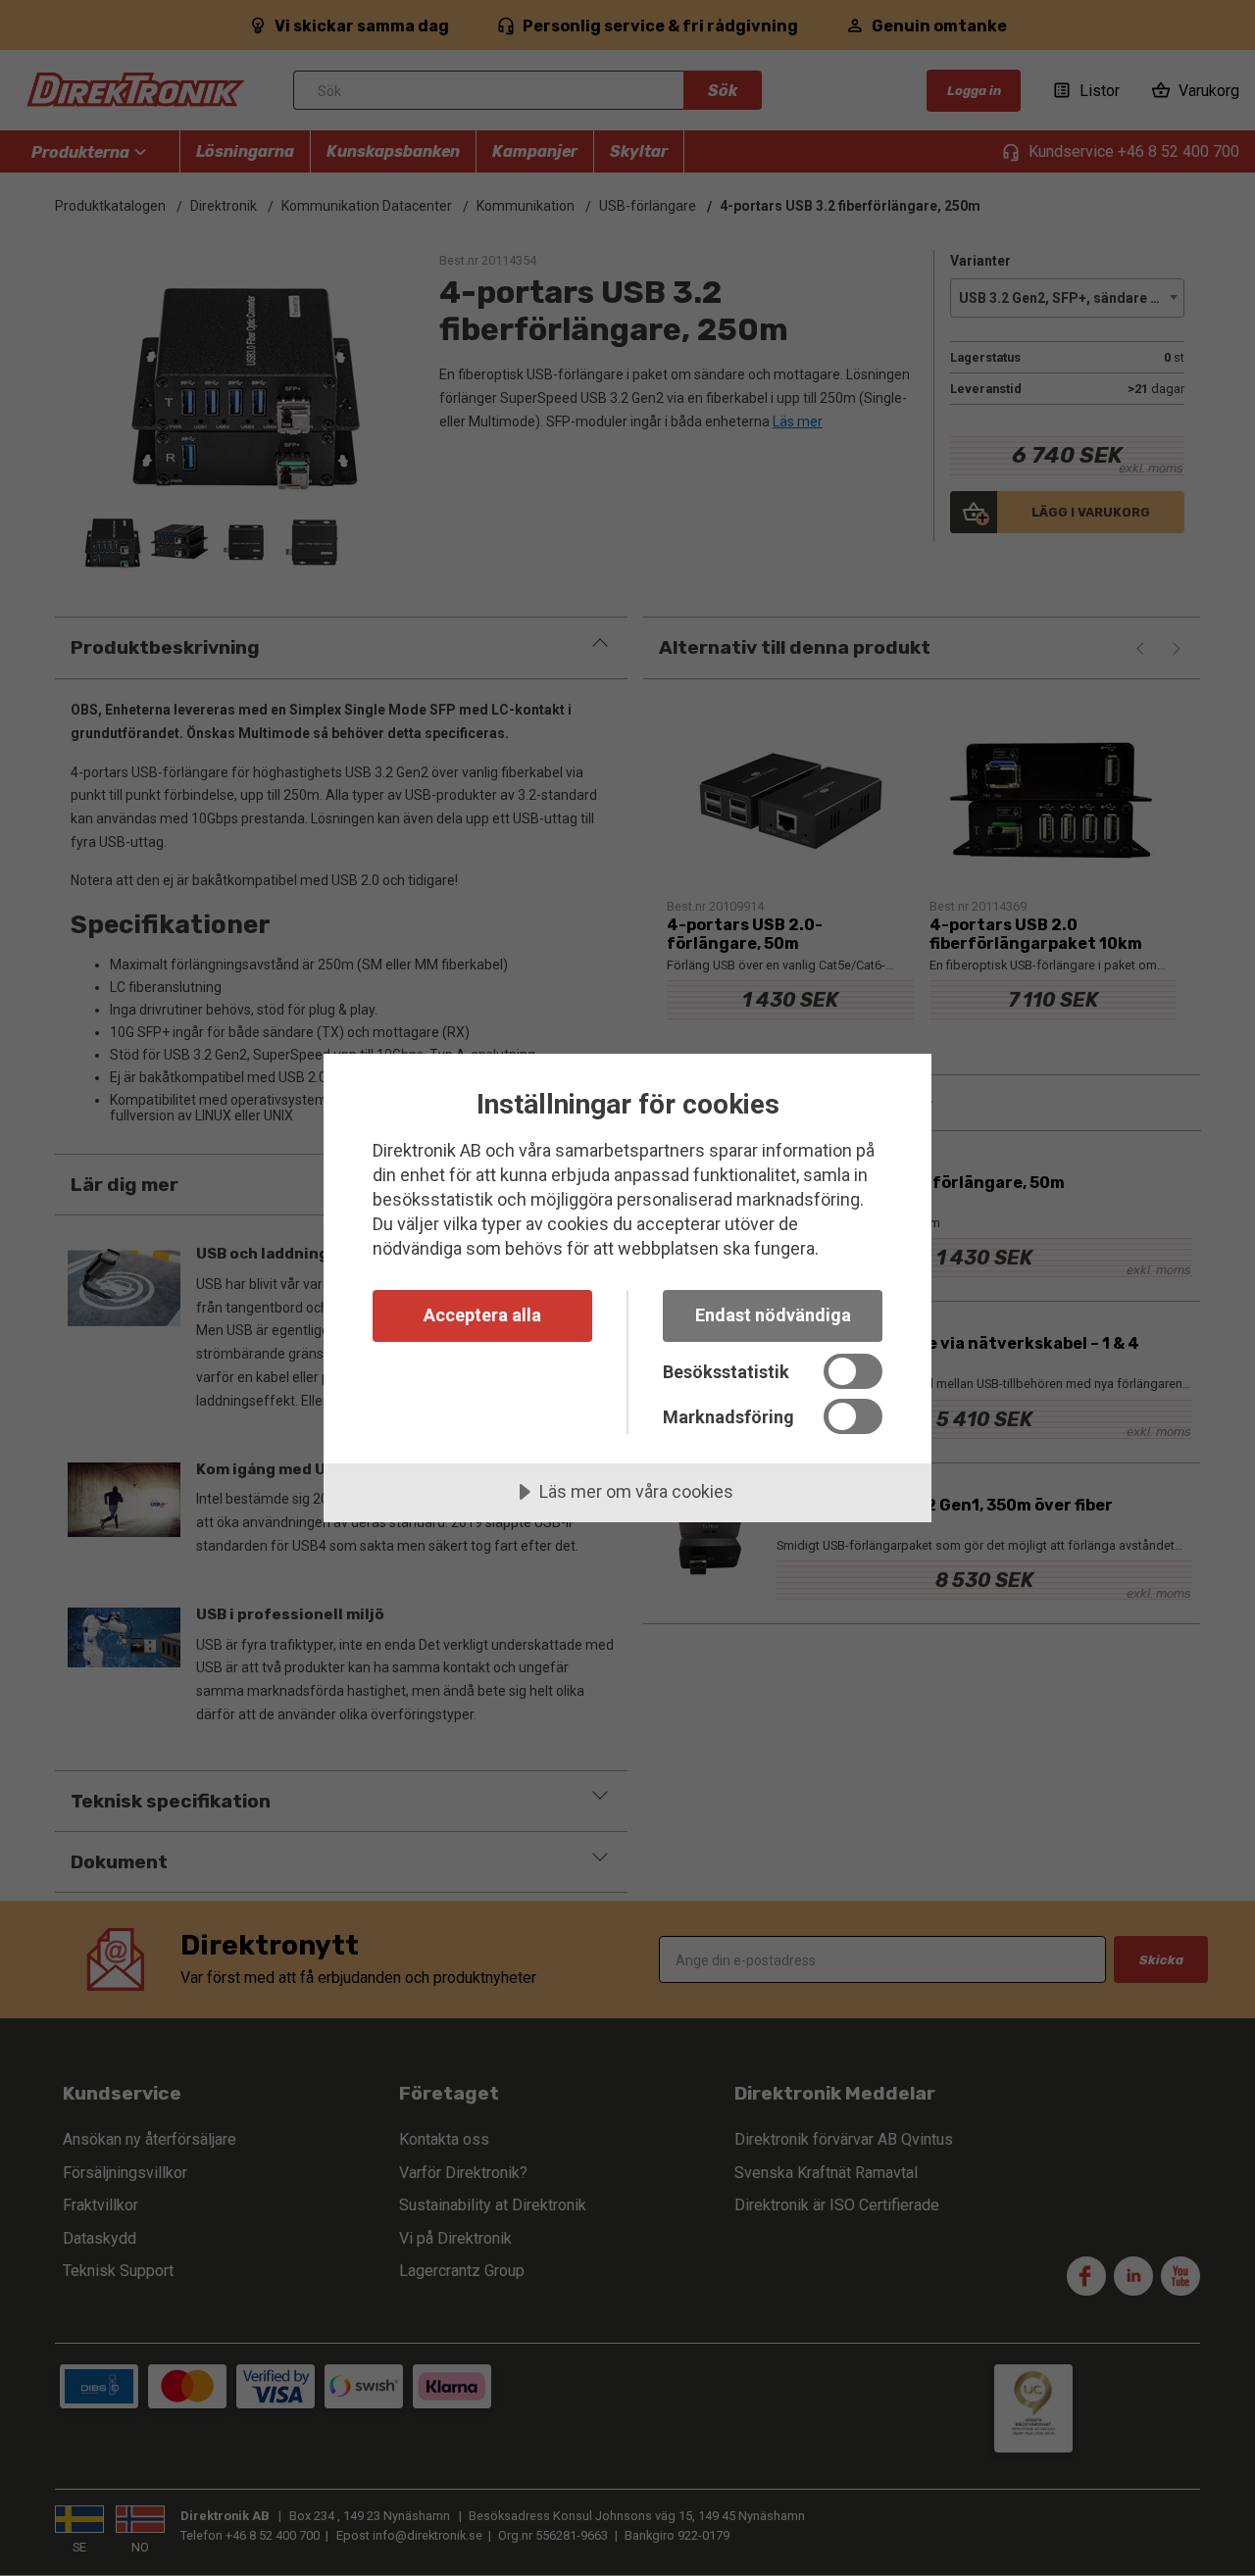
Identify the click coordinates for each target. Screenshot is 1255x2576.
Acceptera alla (482, 1315)
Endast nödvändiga (773, 1315)
